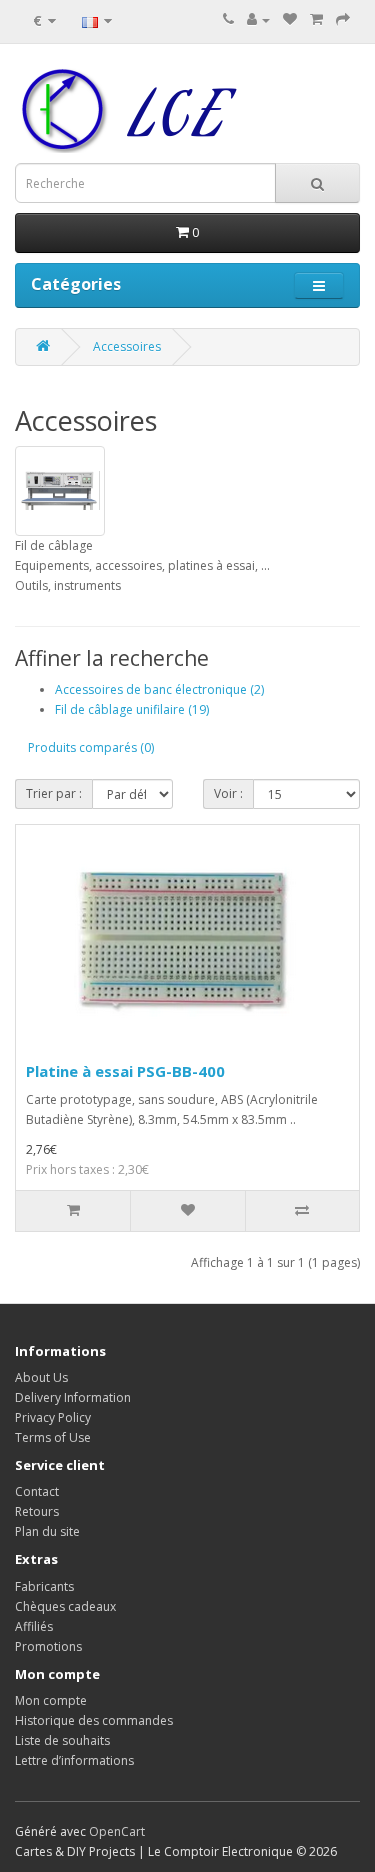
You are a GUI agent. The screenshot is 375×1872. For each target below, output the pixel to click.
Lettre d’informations (74, 1760)
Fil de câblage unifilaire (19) (132, 709)
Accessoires (127, 346)
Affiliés (34, 1626)
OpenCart (117, 1831)
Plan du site (47, 1531)
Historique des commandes (94, 1720)
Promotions (48, 1646)
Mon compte (51, 1700)
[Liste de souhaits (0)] (290, 19)
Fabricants (44, 1586)
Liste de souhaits (62, 1740)
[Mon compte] (258, 19)
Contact (37, 1491)
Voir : (228, 793)
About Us (41, 1377)
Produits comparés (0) (91, 747)
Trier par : (54, 793)
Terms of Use (53, 1437)
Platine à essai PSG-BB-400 (125, 1071)
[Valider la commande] (343, 19)
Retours (37, 1511)
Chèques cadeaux (65, 1606)
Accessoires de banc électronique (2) (159, 689)
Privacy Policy (53, 1417)
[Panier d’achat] (316, 19)
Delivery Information (73, 1397)
